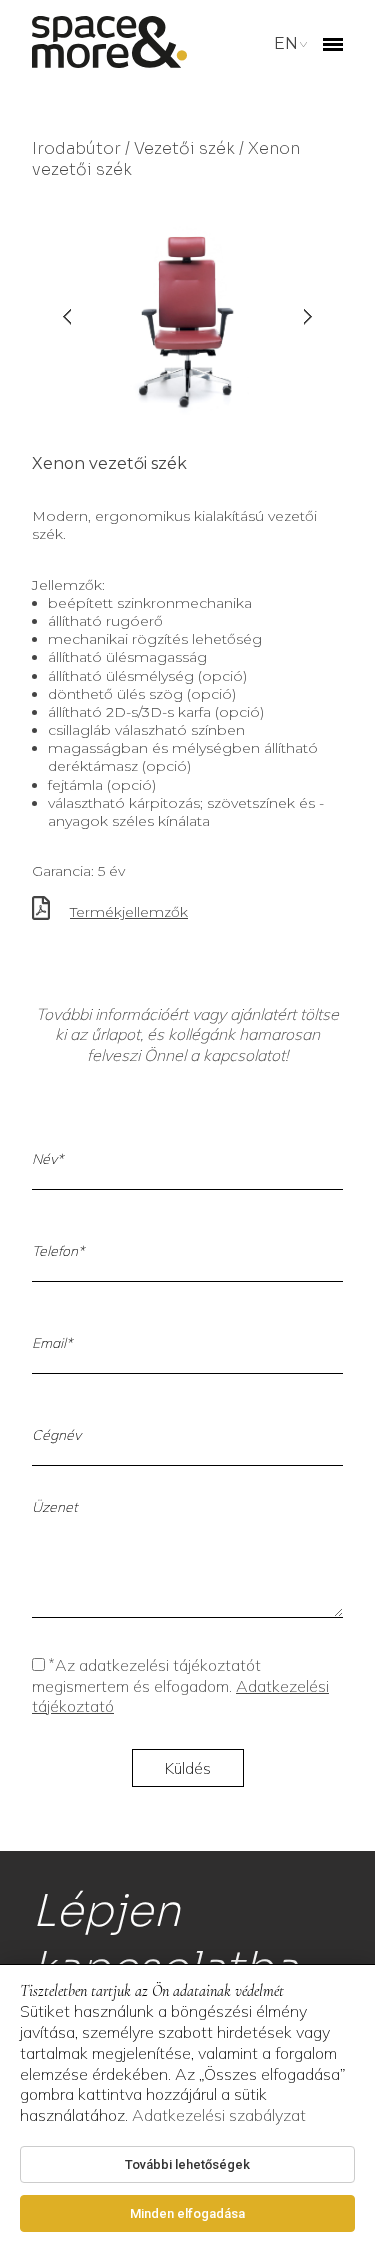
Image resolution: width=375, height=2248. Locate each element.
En (286, 43)
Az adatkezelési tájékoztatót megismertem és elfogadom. (180, 1686)
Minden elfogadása (187, 2213)
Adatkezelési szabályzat (219, 2115)
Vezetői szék (184, 148)
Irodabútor (76, 148)
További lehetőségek (187, 2164)
